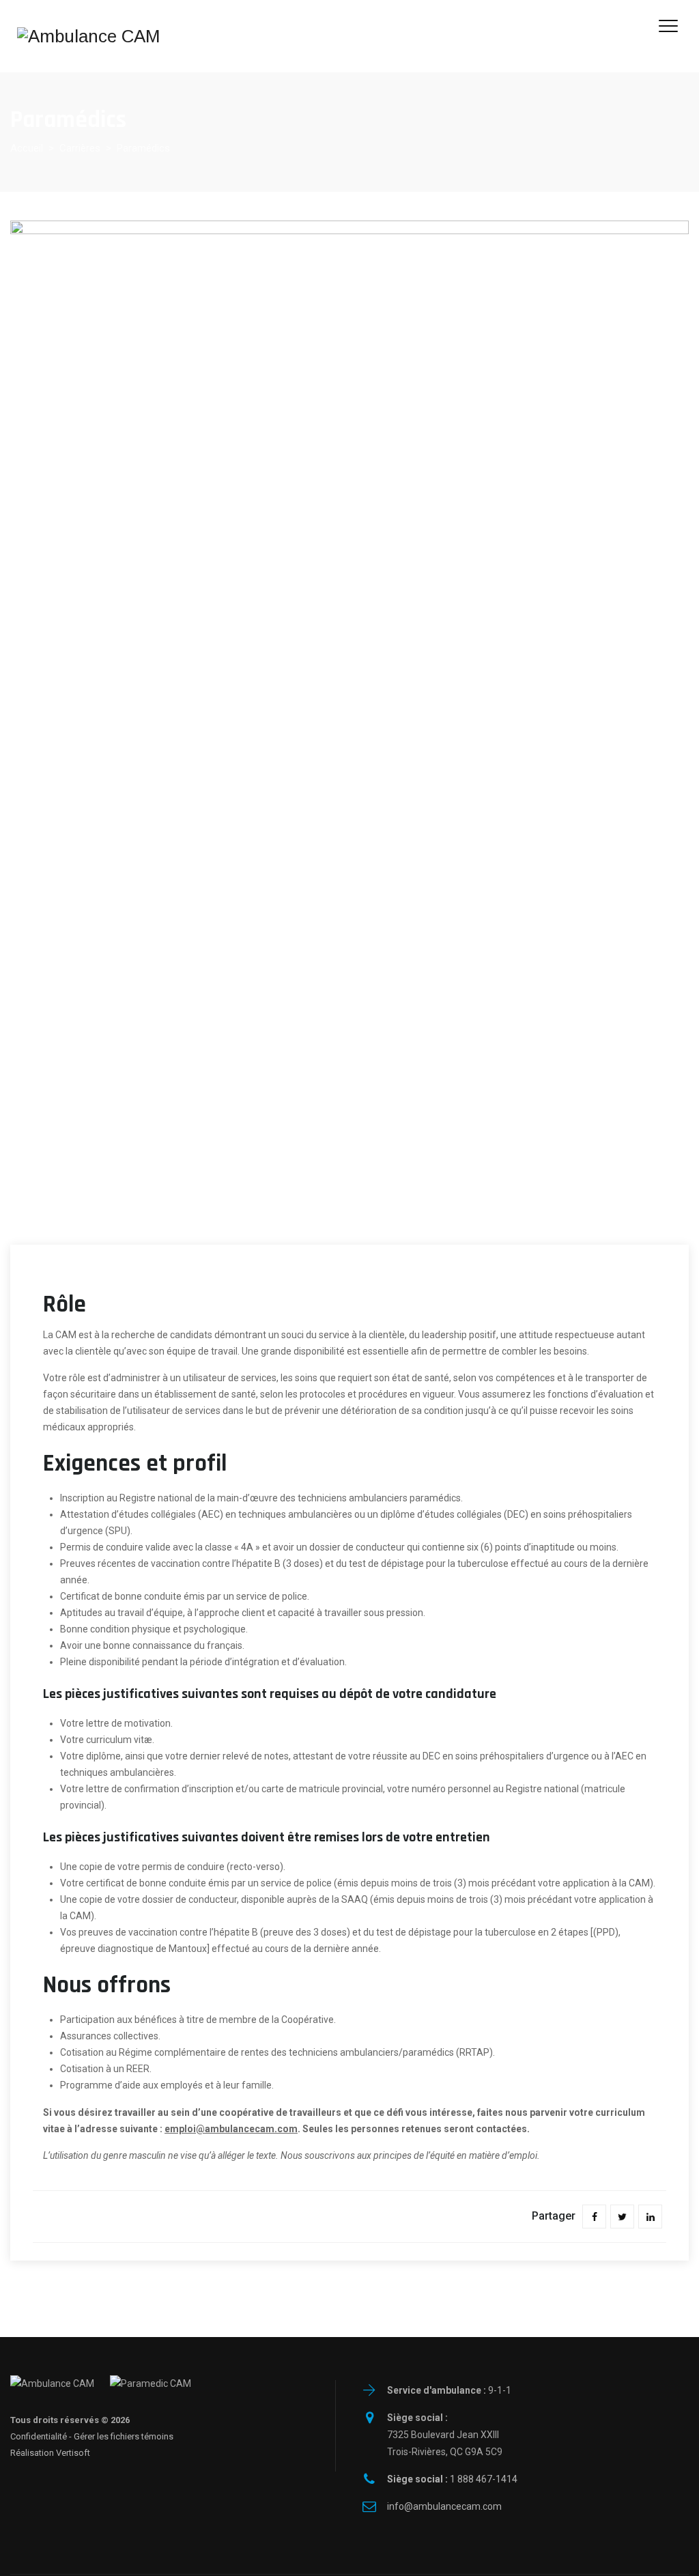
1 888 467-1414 (452, 2479)
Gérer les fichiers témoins (124, 2436)
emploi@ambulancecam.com (231, 2129)
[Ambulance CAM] (89, 36)
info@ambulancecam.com (444, 2506)
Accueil (27, 148)
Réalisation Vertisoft (50, 2453)
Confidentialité (39, 2436)
